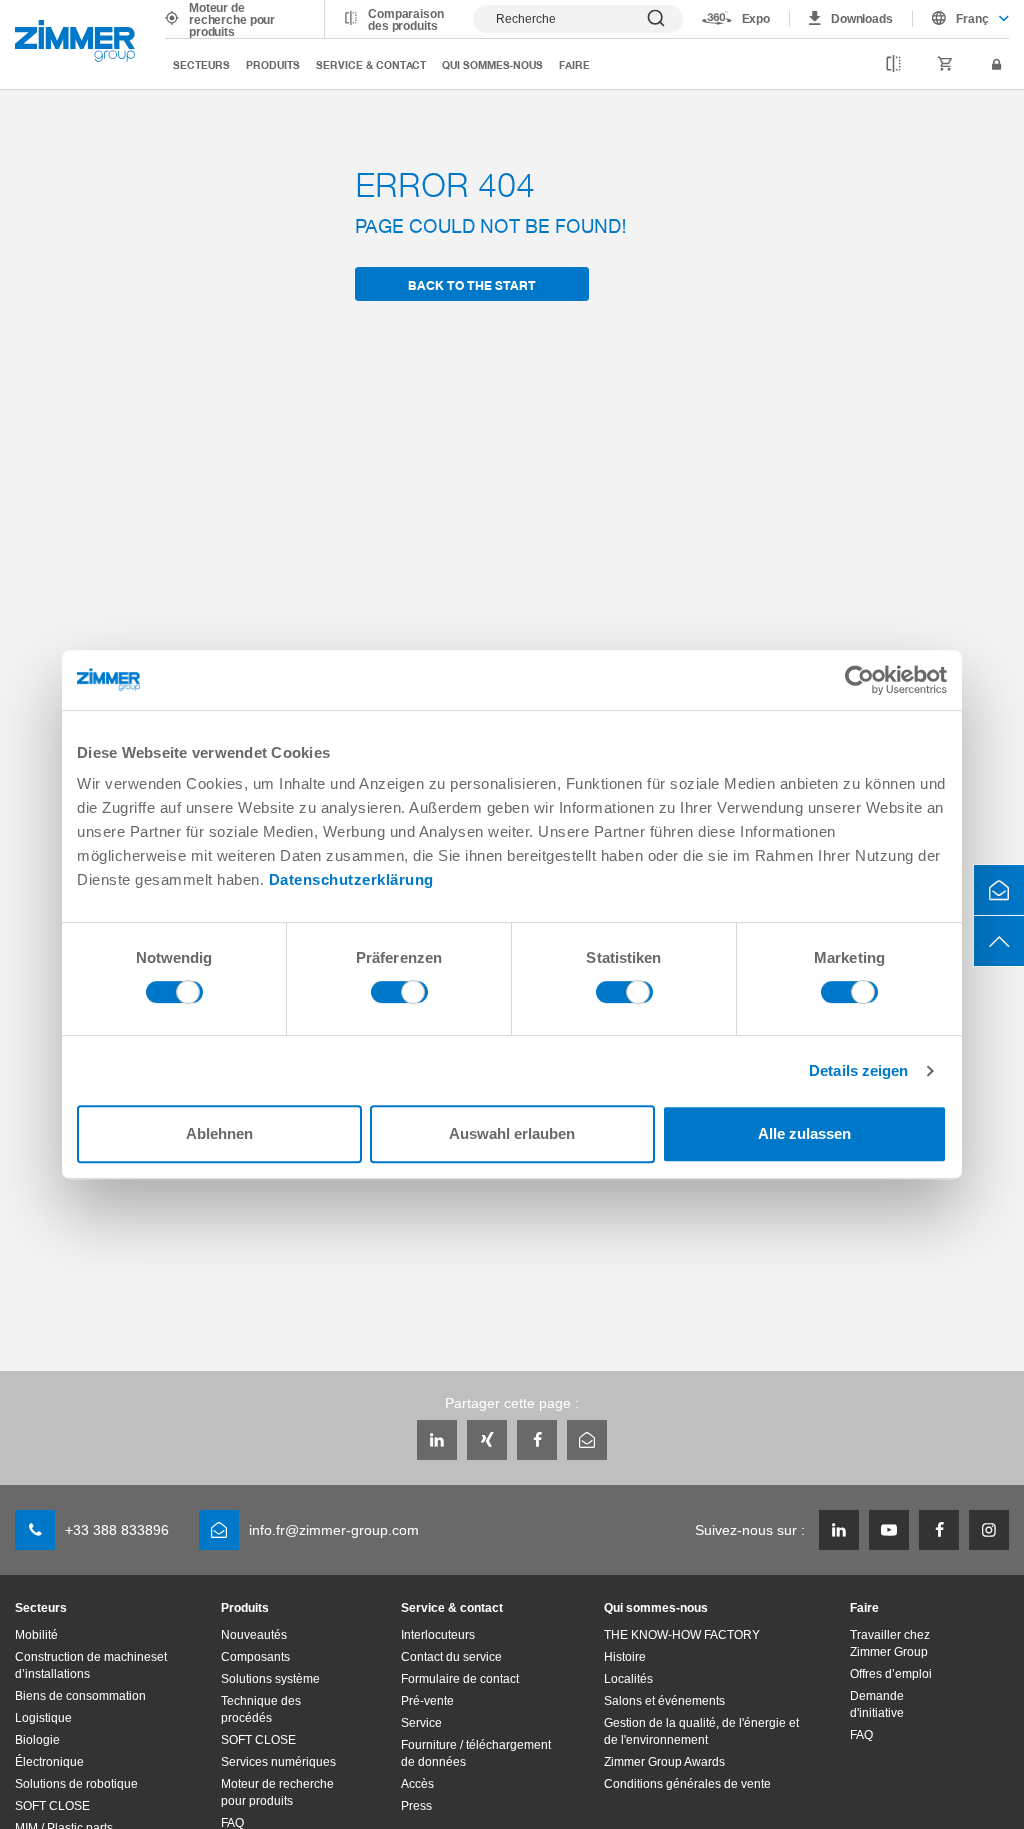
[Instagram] (989, 1530)
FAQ (861, 1735)
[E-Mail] (587, 1440)
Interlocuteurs (438, 1635)
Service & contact (371, 64)
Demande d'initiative (877, 1704)
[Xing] (487, 1440)
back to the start (472, 284)
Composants (255, 1657)
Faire (574, 64)
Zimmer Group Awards (664, 1762)
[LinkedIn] (437, 1440)
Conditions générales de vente (687, 1784)
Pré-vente (427, 1701)
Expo (756, 19)
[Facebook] (537, 1440)
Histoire (625, 1657)
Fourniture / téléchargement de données (476, 1753)
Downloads (862, 19)
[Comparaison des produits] (893, 65)
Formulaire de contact (460, 1679)
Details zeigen (858, 1070)
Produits (273, 64)
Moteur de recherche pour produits (232, 20)
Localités (628, 1679)
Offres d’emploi (891, 1674)
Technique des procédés (261, 1709)
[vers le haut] (999, 941)
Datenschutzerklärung (351, 879)
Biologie (37, 1740)
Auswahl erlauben (512, 1133)
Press (416, 1806)
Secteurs (201, 64)
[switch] (399, 997)
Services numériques (278, 1762)
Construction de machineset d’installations (91, 1665)
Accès (417, 1784)
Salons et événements (664, 1701)
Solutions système (270, 1679)
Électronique (49, 1762)
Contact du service (451, 1657)
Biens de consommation (80, 1696)
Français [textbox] (972, 19)
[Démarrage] (75, 41)
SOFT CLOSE (52, 1806)
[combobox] (961, 19)
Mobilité (36, 1635)
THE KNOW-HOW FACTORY (682, 1635)
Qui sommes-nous (492, 64)
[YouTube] (889, 1530)
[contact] (999, 890)
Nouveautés (254, 1635)
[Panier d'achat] (945, 65)
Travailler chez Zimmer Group (890, 1643)
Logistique (43, 1718)
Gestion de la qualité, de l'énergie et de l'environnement (701, 1731)
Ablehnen (219, 1133)
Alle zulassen (804, 1133)
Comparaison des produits (406, 20)
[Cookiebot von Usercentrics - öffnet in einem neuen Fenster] (859, 680)
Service (421, 1723)
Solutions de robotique (76, 1784)
